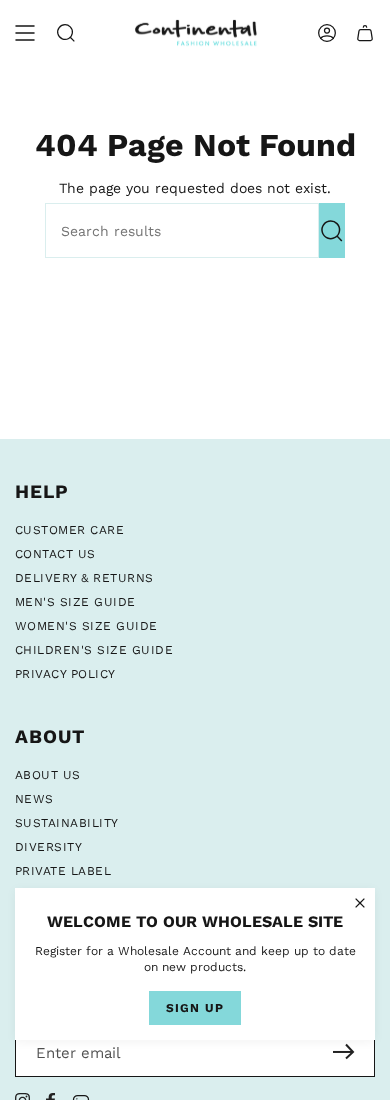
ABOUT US (48, 775)
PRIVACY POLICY (65, 674)
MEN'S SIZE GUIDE (75, 602)
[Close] (360, 903)
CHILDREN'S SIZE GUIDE (94, 650)
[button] (66, 33)
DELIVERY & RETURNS (84, 578)
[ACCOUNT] (327, 33)
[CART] (365, 33)
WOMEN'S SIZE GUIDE (86, 626)
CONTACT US (55, 554)
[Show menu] (25, 33)
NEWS (34, 799)
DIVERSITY (48, 847)
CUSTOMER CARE (69, 530)
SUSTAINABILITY (67, 823)
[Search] (332, 230)
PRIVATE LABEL (63, 871)
